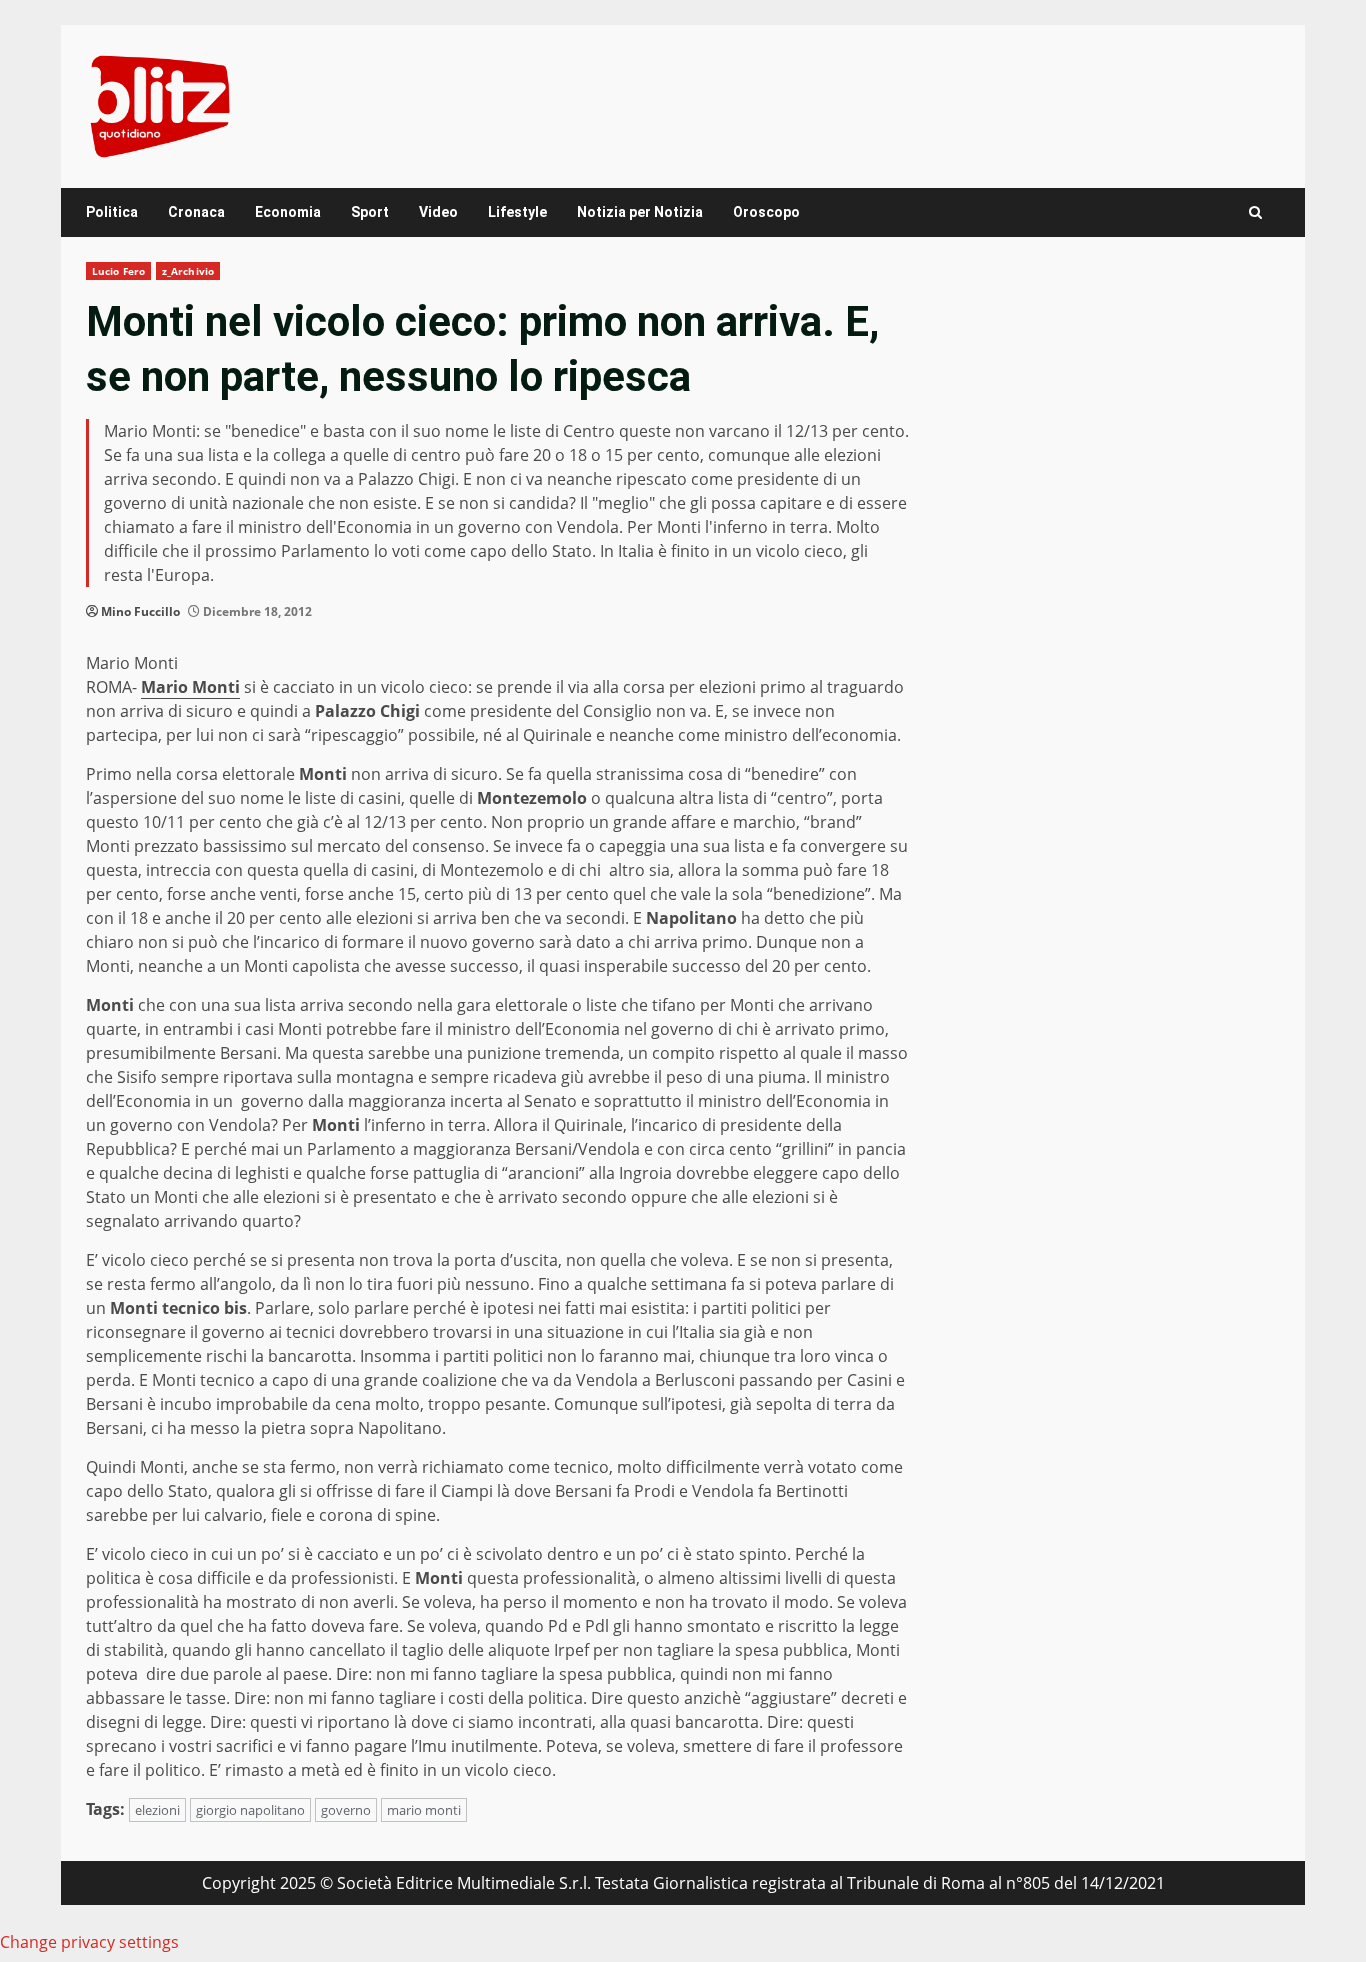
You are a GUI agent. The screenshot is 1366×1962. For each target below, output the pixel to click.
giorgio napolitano (250, 1810)
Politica (112, 212)
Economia (288, 212)
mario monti (424, 1810)
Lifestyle (517, 212)
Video (438, 212)
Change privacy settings (89, 1942)
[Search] (1255, 212)
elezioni (157, 1810)
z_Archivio (188, 271)
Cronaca (196, 212)
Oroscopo (766, 212)
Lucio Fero (118, 271)
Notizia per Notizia (640, 212)
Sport (370, 212)
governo (346, 1810)
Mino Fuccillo (140, 611)
